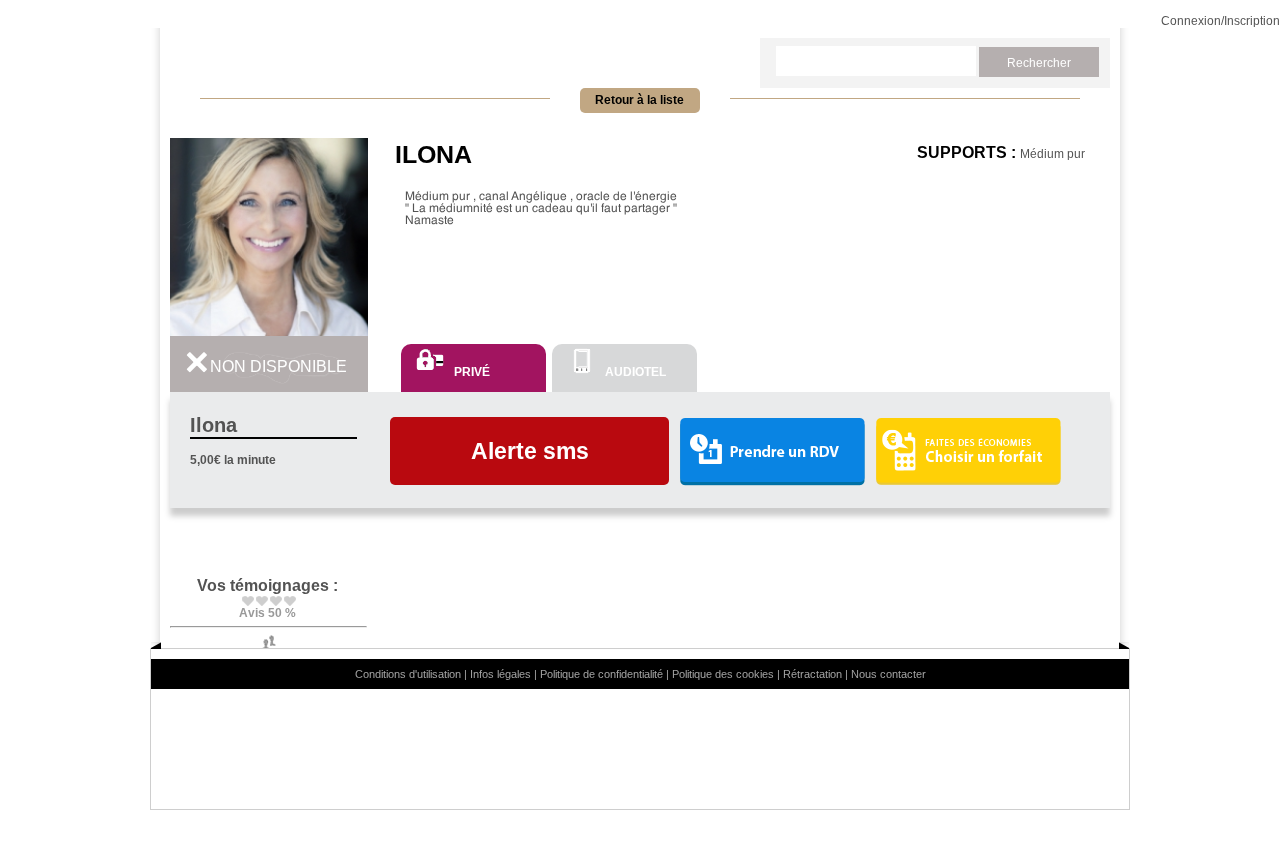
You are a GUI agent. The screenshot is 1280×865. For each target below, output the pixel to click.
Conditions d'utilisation (408, 674)
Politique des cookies (723, 674)
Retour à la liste (639, 100)
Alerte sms (530, 451)
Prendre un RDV (772, 452)
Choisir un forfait (968, 451)
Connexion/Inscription (1220, 21)
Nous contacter (888, 674)
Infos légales (500, 674)
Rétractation (812, 674)
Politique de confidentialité (601, 674)
